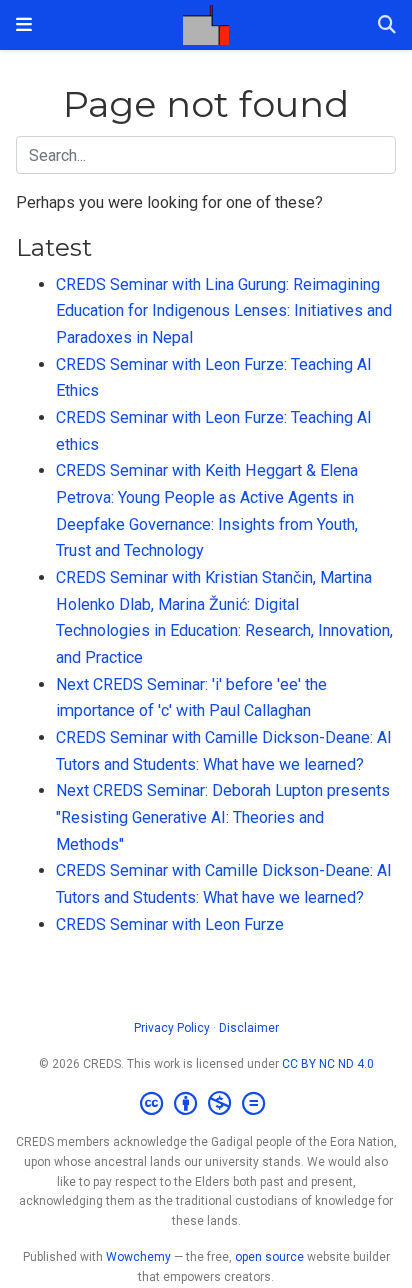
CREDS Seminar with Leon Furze (170, 924)
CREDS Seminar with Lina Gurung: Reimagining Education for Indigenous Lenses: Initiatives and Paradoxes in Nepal (224, 311)
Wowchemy (138, 1257)
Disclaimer (249, 1028)
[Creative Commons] (206, 1104)
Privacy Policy (172, 1028)
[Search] (387, 25)
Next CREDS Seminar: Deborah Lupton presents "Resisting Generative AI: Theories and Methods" (223, 817)
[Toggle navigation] (24, 24)
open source (269, 1257)
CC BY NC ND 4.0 (328, 1064)
